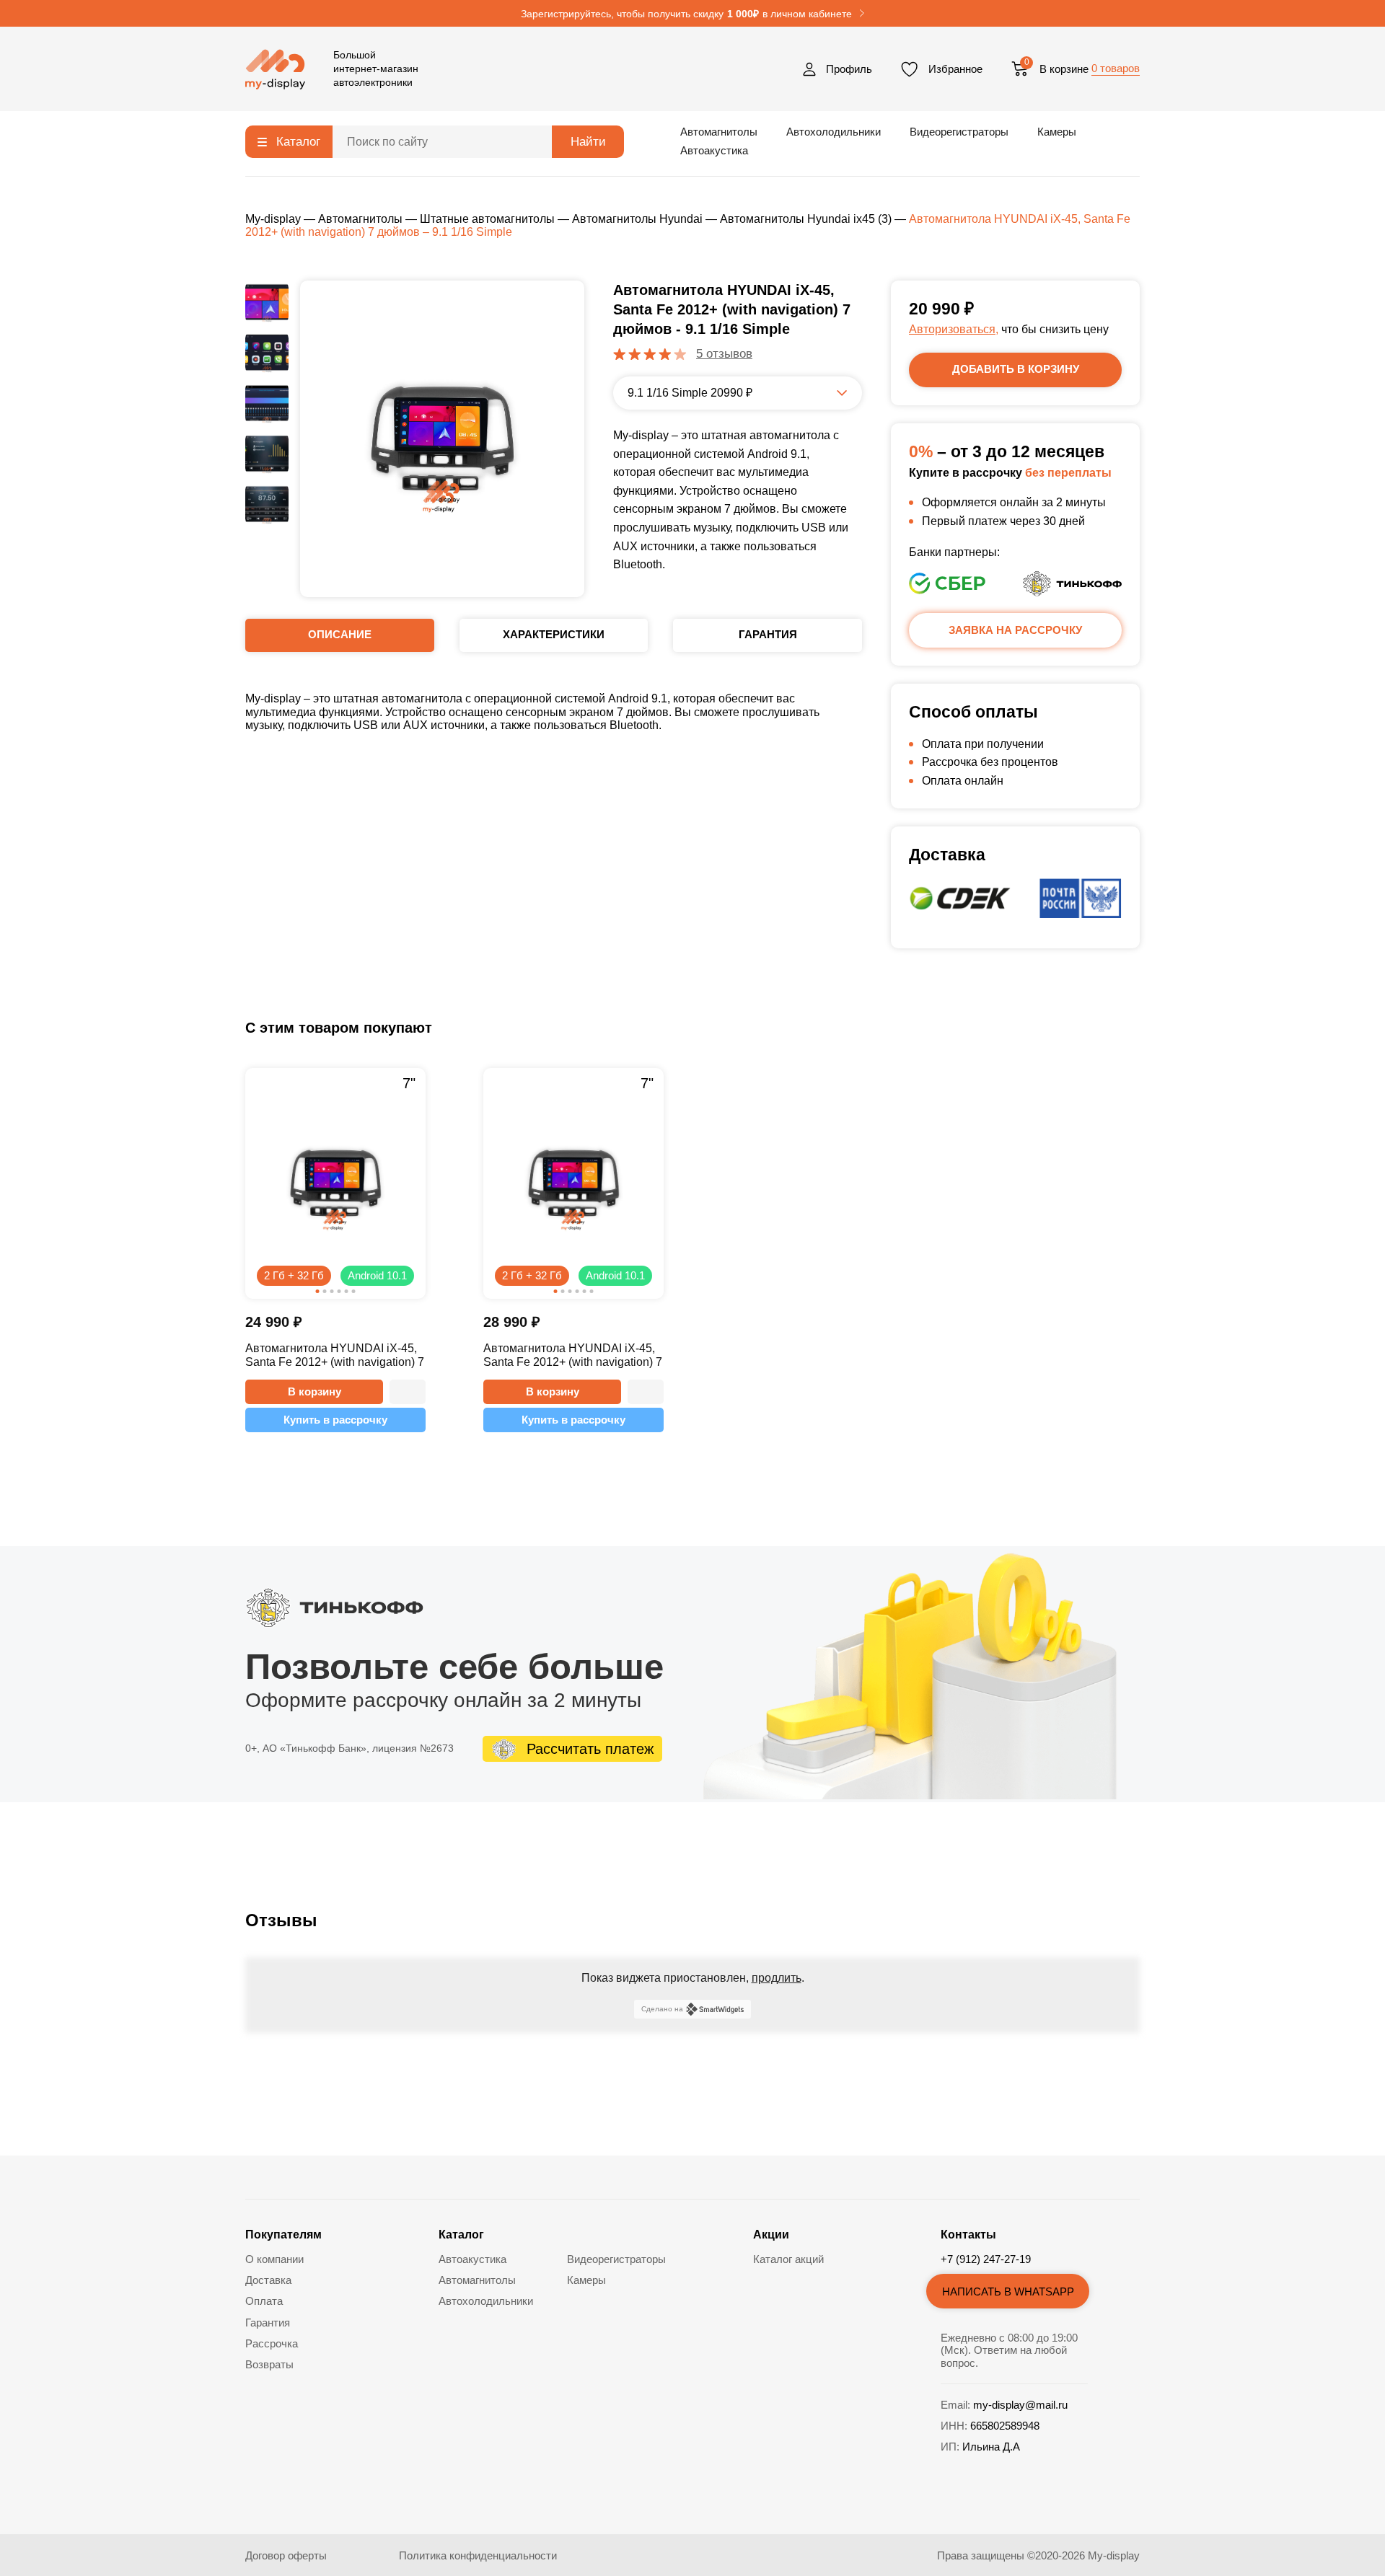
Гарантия (268, 2323)
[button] (408, 1392)
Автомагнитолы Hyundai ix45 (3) (806, 219)
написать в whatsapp (1008, 2292)
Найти (588, 142)
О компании (274, 2259)
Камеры (1057, 132)
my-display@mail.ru (1020, 2405)
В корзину (315, 1391)
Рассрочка (272, 2343)
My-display (273, 219)
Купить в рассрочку (335, 1420)
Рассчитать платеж (590, 1749)
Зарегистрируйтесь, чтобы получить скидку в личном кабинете (686, 14)
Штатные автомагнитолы (487, 219)
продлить (777, 1978)
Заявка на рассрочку (1015, 630)
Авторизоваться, (954, 329)
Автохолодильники (834, 132)
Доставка (268, 2280)
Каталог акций (788, 2259)
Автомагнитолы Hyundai (637, 219)
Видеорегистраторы (959, 132)
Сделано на (662, 2009)
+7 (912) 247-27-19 (986, 2259)
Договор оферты (286, 2555)
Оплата (264, 2301)
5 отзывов (724, 354)
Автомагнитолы (719, 132)
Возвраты (269, 2364)
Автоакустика (714, 150)
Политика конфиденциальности (478, 2555)
